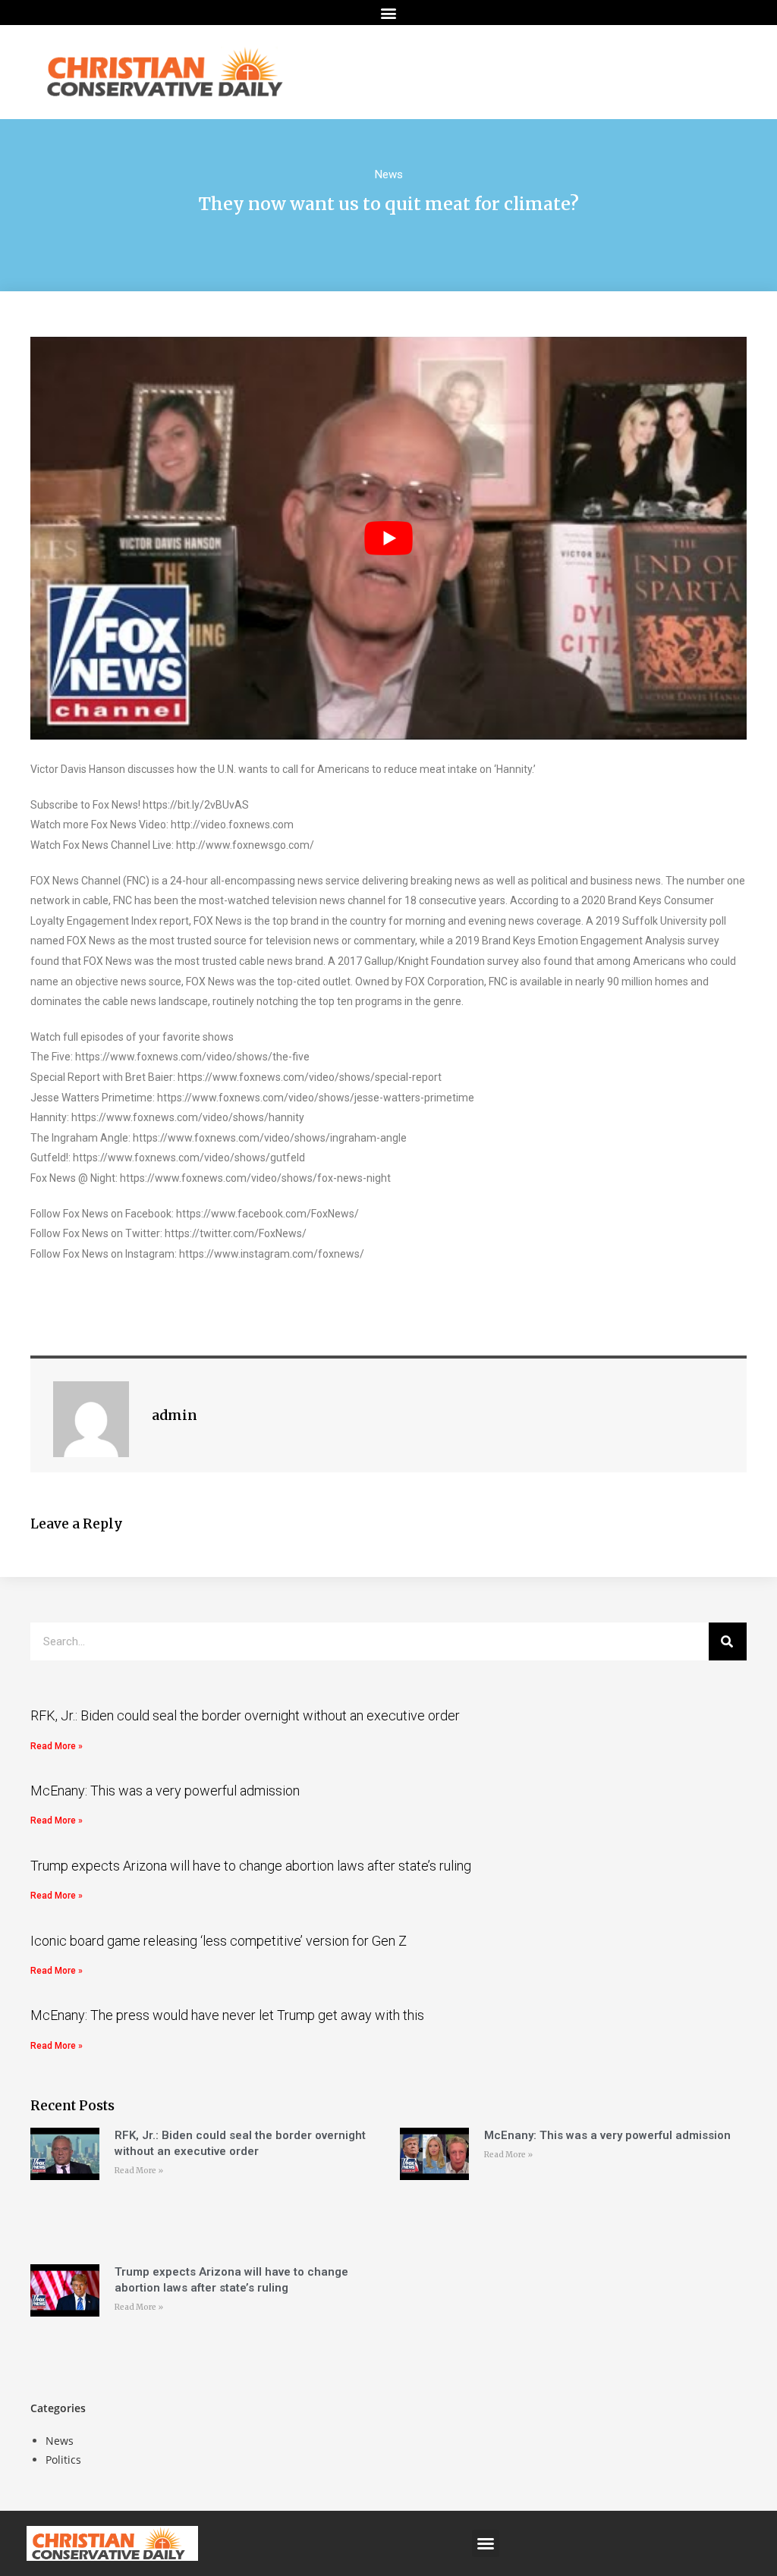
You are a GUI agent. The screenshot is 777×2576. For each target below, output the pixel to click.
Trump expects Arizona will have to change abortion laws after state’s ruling (251, 1866)
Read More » (57, 1746)
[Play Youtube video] (388, 538)
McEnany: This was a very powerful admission (165, 1791)
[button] (389, 13)
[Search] (728, 1641)
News (389, 174)
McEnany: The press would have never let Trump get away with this (227, 2015)
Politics (63, 2460)
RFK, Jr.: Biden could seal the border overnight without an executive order (245, 1715)
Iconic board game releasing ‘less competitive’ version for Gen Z (219, 1941)
